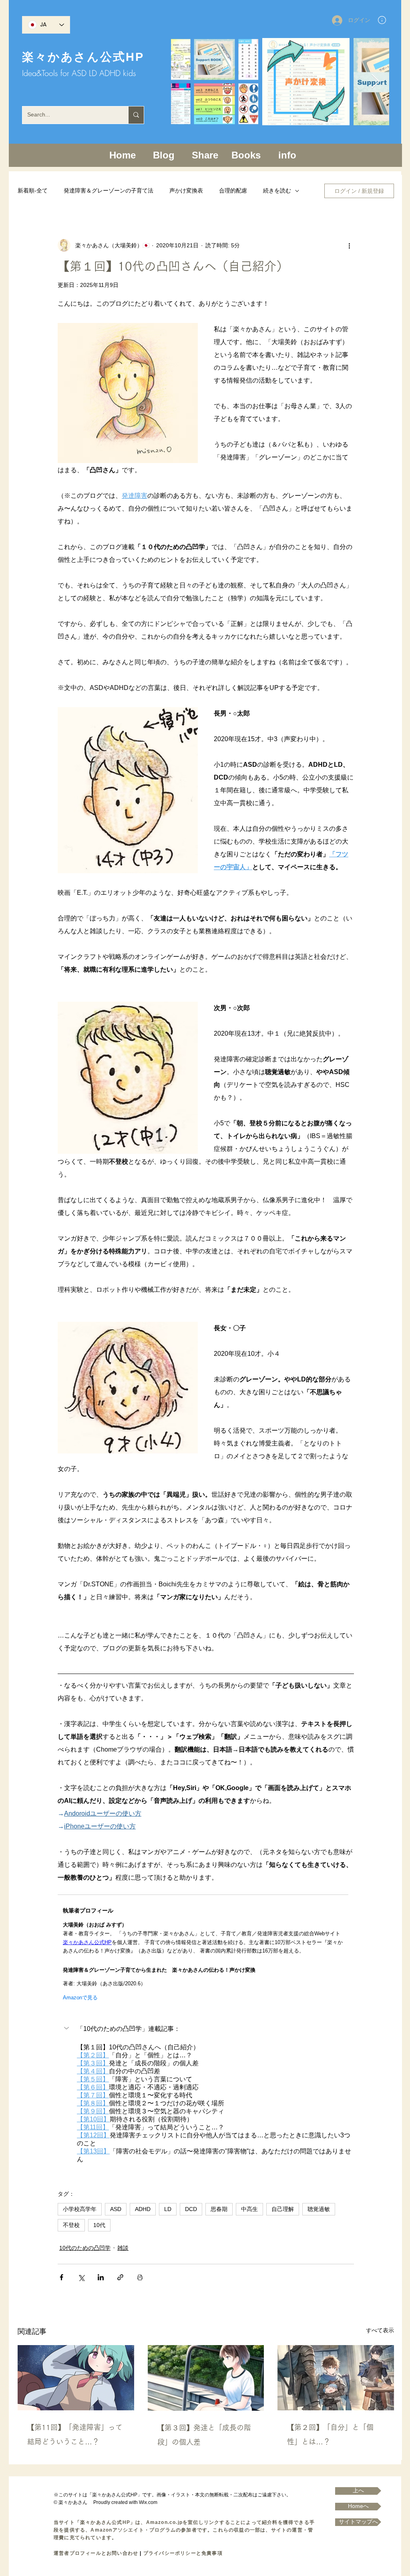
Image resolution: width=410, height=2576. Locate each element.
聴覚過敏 (319, 2209)
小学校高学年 (80, 2209)
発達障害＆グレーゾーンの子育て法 (109, 190)
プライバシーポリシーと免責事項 (183, 2553)
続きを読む (277, 190)
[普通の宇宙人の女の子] (76, 2378)
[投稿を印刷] (140, 2277)
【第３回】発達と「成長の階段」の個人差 (204, 2435)
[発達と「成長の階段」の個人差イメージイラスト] (206, 2378)
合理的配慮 (233, 190)
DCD (191, 2209)
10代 (99, 2225)
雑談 (123, 2248)
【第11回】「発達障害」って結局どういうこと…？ (75, 2434)
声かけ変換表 (186, 190)
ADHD (143, 2209)
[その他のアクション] (349, 245)
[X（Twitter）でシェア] (81, 2277)
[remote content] (206, 1948)
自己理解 (283, 2209)
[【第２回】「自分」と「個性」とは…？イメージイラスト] (336, 2378)
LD (168, 2209)
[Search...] (136, 115)
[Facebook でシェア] (61, 2277)
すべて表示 (380, 2330)
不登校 (71, 2225)
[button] (382, 20)
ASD (116, 2209)
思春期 (219, 2209)
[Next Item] (375, 82)
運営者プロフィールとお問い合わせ (96, 2553)
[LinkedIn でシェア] (101, 2277)
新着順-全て (33, 190)
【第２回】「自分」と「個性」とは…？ (330, 2434)
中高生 (249, 2209)
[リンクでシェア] (120, 2277)
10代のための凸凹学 (85, 2248)
